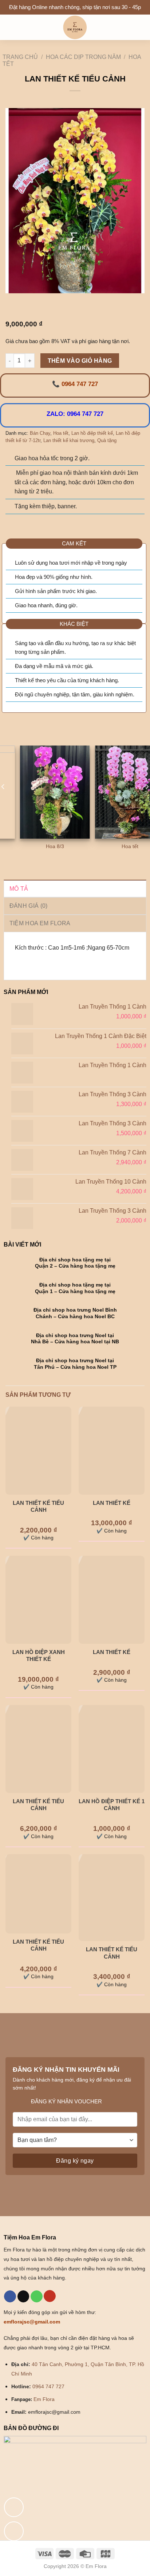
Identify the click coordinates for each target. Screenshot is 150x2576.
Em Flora (44, 2399)
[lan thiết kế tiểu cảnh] (38, 1451)
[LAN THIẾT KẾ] (112, 1451)
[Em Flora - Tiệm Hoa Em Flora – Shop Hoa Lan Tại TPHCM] (75, 27)
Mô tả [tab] (19, 889)
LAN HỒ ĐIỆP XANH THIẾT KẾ (39, 1656)
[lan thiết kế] (112, 1600)
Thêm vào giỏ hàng (80, 361)
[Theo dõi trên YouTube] (50, 2296)
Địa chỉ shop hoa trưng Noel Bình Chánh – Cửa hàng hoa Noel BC (75, 1313)
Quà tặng (107, 440)
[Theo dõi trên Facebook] (10, 2297)
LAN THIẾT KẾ (112, 1503)
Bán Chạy (40, 433)
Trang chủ (20, 57)
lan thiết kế (112, 1652)
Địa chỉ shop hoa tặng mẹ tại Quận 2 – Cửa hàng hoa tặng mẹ (75, 1263)
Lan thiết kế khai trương (69, 440)
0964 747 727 (48, 2386)
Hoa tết (61, 433)
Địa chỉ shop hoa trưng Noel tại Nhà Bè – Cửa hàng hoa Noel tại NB (75, 1339)
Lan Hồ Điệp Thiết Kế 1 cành (112, 1805)
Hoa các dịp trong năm (83, 57)
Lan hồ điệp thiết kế (92, 433)
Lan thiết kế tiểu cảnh (38, 1805)
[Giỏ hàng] (141, 27)
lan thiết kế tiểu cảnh (38, 1506)
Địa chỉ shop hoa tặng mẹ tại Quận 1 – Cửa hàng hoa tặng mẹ (75, 1288)
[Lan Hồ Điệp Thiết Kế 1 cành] (112, 1749)
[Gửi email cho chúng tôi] (23, 2297)
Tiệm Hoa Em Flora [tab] (40, 923)
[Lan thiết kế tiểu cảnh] (38, 1749)
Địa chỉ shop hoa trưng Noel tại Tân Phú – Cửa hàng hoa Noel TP (75, 1364)
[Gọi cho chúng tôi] (37, 2297)
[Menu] (10, 27)
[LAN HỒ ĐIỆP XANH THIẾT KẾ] (38, 1600)
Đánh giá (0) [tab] (29, 906)
